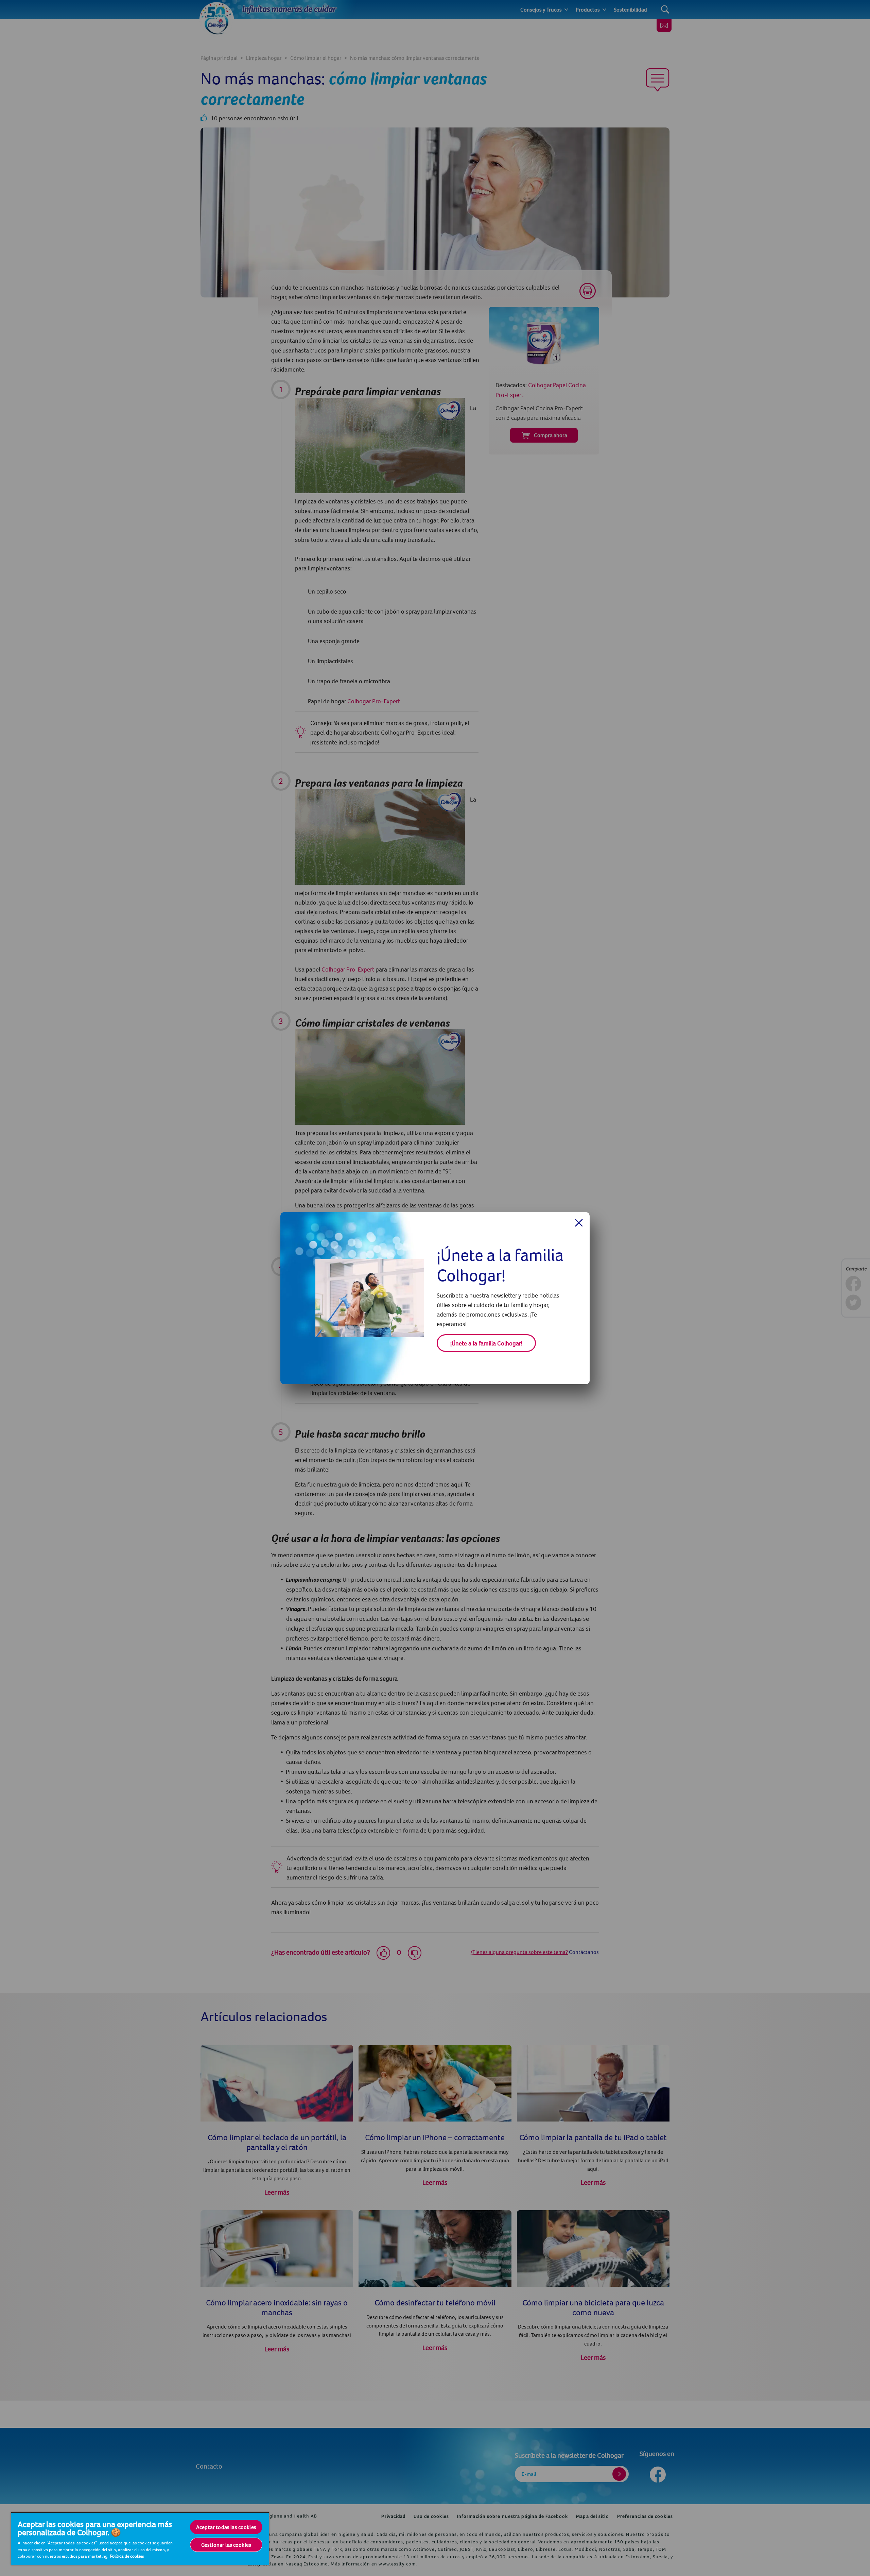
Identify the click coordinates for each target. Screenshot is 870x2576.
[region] (140, 2539)
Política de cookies (127, 2556)
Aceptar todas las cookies (226, 2527)
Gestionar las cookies (226, 2545)
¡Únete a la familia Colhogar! (486, 1343)
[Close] (579, 1223)
